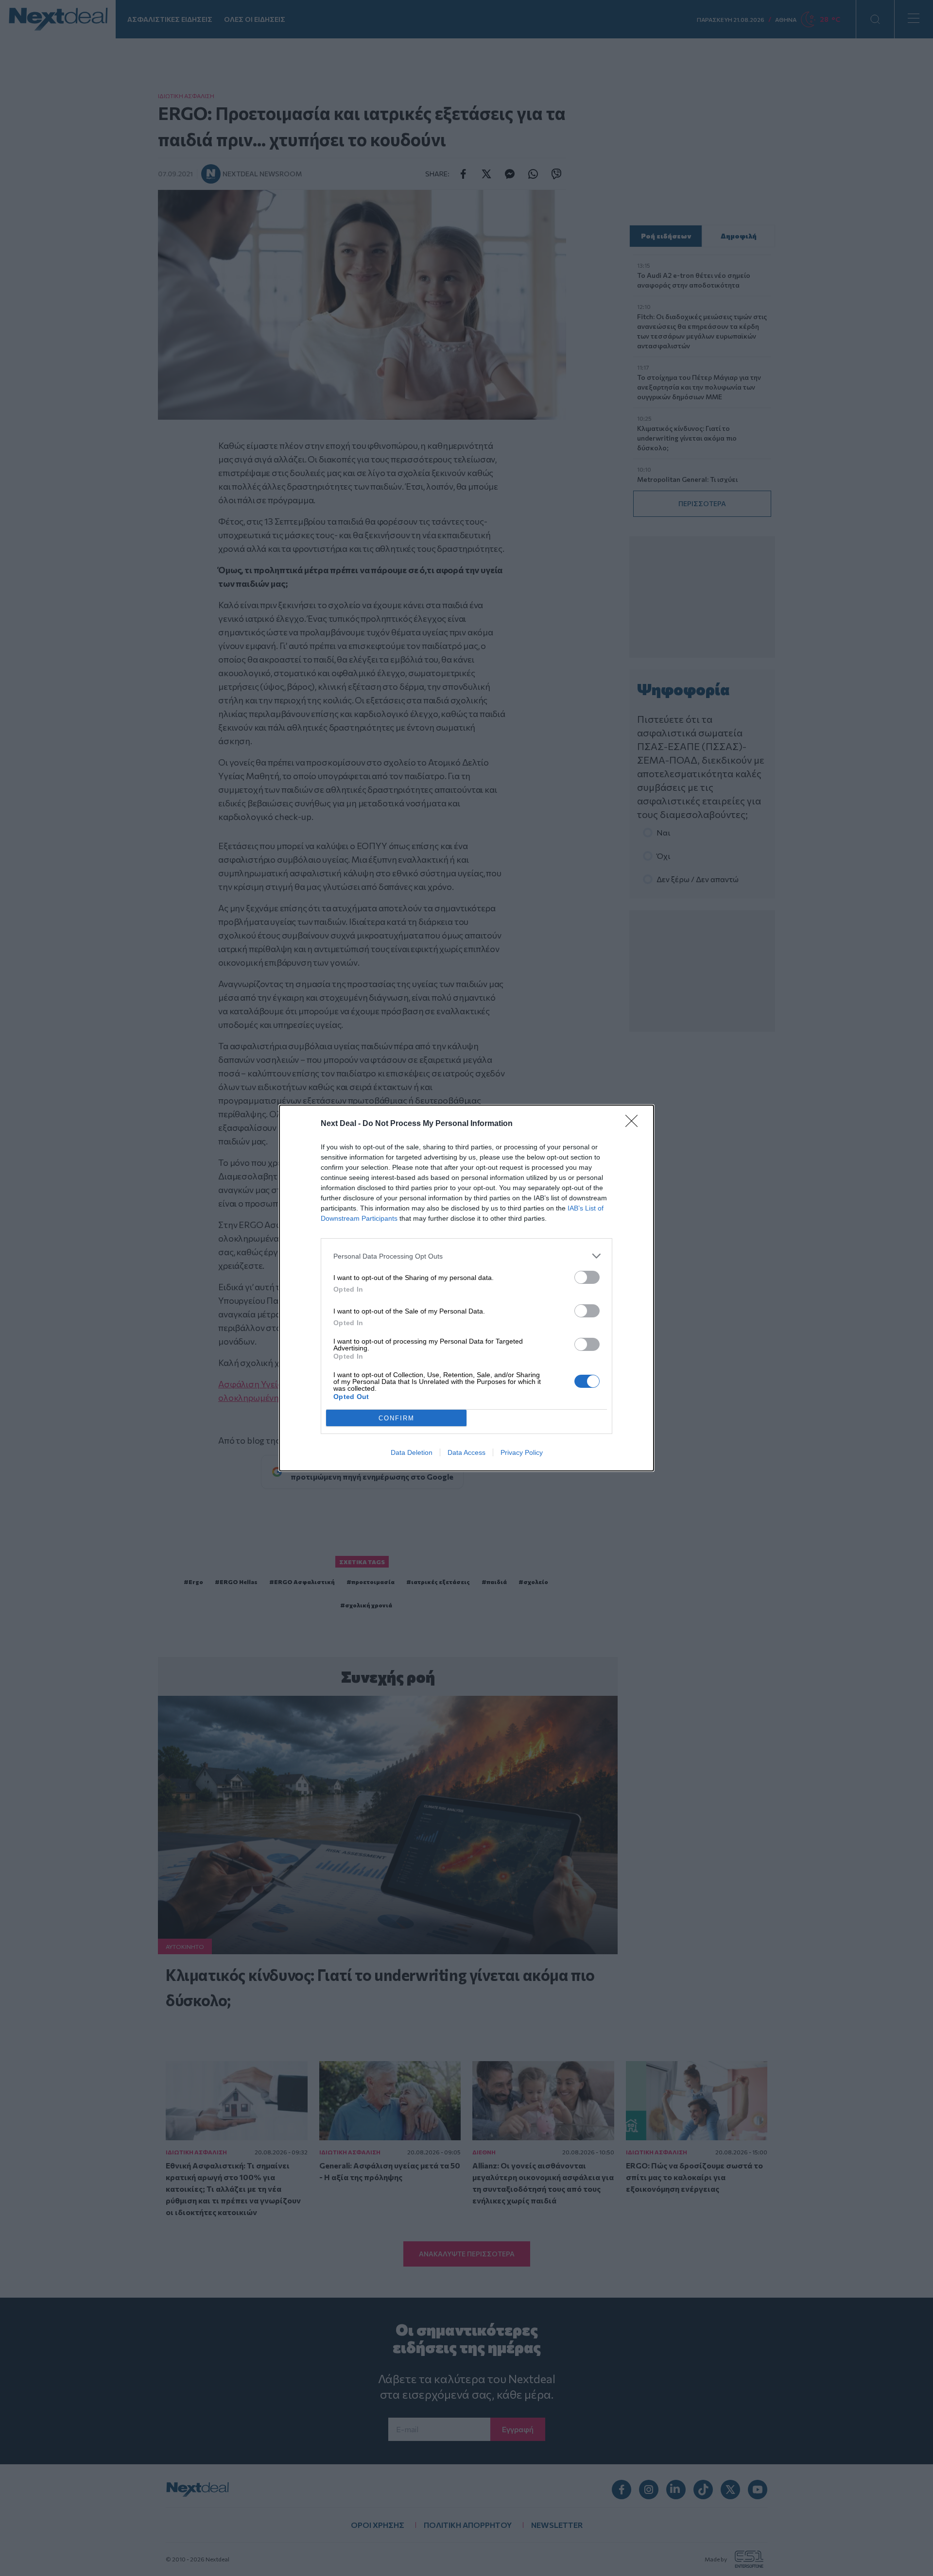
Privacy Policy (522, 1452)
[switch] (587, 1277)
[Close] (635, 1124)
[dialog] (466, 1288)
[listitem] (466, 1256)
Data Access (466, 1452)
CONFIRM (397, 1418)
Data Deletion (412, 1452)
